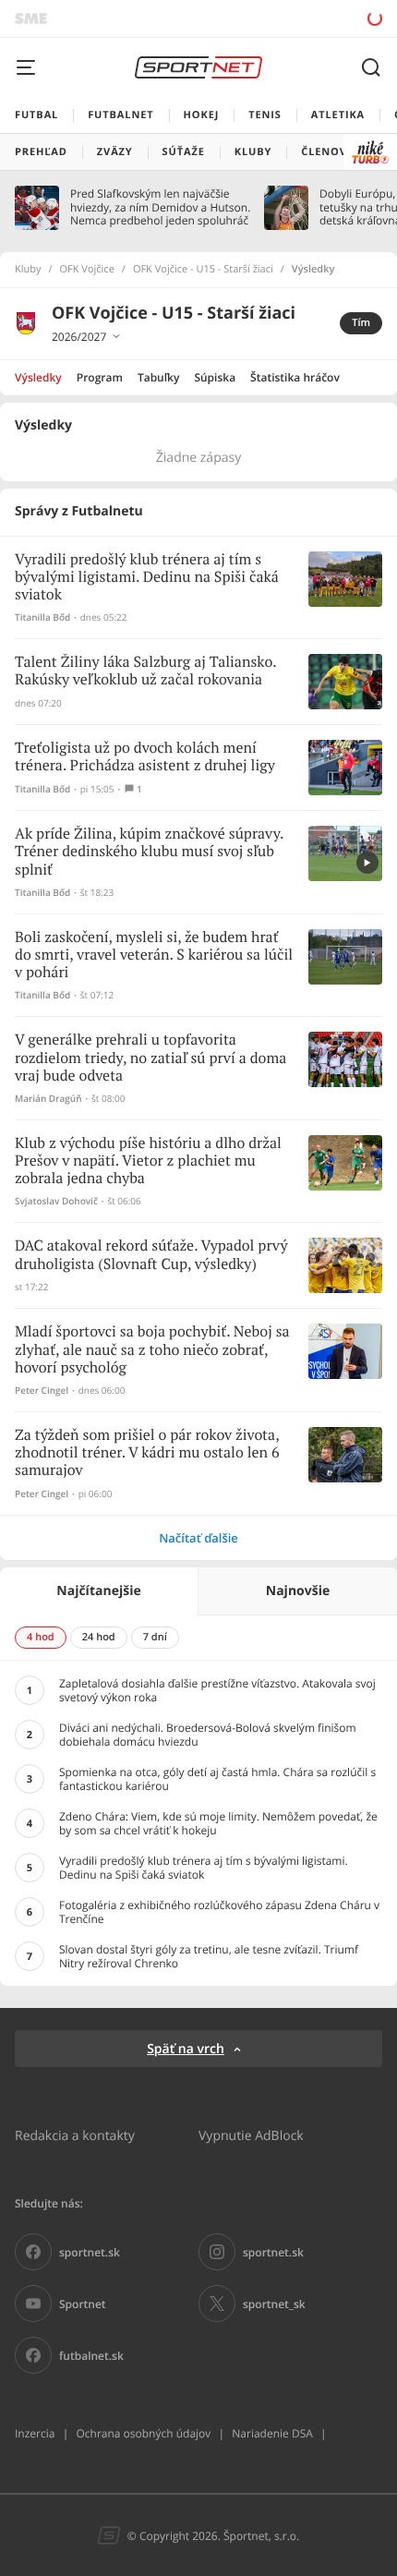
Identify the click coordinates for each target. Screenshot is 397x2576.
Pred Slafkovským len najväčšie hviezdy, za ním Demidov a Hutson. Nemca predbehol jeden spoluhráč (160, 207)
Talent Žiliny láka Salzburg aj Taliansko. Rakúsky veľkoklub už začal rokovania (145, 671)
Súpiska (215, 377)
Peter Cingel (42, 1391)
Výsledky (38, 377)
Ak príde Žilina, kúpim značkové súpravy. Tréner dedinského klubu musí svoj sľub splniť (149, 852)
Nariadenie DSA (272, 2433)
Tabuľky (158, 377)
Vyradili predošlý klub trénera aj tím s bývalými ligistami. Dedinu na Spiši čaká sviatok (147, 578)
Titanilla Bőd (42, 617)
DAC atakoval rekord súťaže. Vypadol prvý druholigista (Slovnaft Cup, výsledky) (151, 1255)
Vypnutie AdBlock (251, 2135)
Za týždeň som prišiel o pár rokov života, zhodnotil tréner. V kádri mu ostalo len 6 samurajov (147, 1453)
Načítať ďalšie (198, 1538)
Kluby (28, 270)
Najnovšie (298, 1591)
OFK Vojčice (87, 270)
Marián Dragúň (48, 1099)
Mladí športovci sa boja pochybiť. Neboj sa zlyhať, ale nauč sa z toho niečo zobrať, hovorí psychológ (152, 1350)
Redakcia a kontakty (75, 2135)
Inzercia (35, 2433)
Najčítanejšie (98, 1591)
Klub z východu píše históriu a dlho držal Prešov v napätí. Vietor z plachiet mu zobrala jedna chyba (148, 1161)
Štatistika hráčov (295, 377)
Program (100, 377)
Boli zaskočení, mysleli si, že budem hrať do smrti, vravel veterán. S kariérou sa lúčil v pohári (154, 955)
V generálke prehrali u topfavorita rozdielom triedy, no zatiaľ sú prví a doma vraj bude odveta (150, 1058)
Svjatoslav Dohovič (56, 1201)
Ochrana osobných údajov (143, 2433)
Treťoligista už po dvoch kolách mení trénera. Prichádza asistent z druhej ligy (145, 757)
